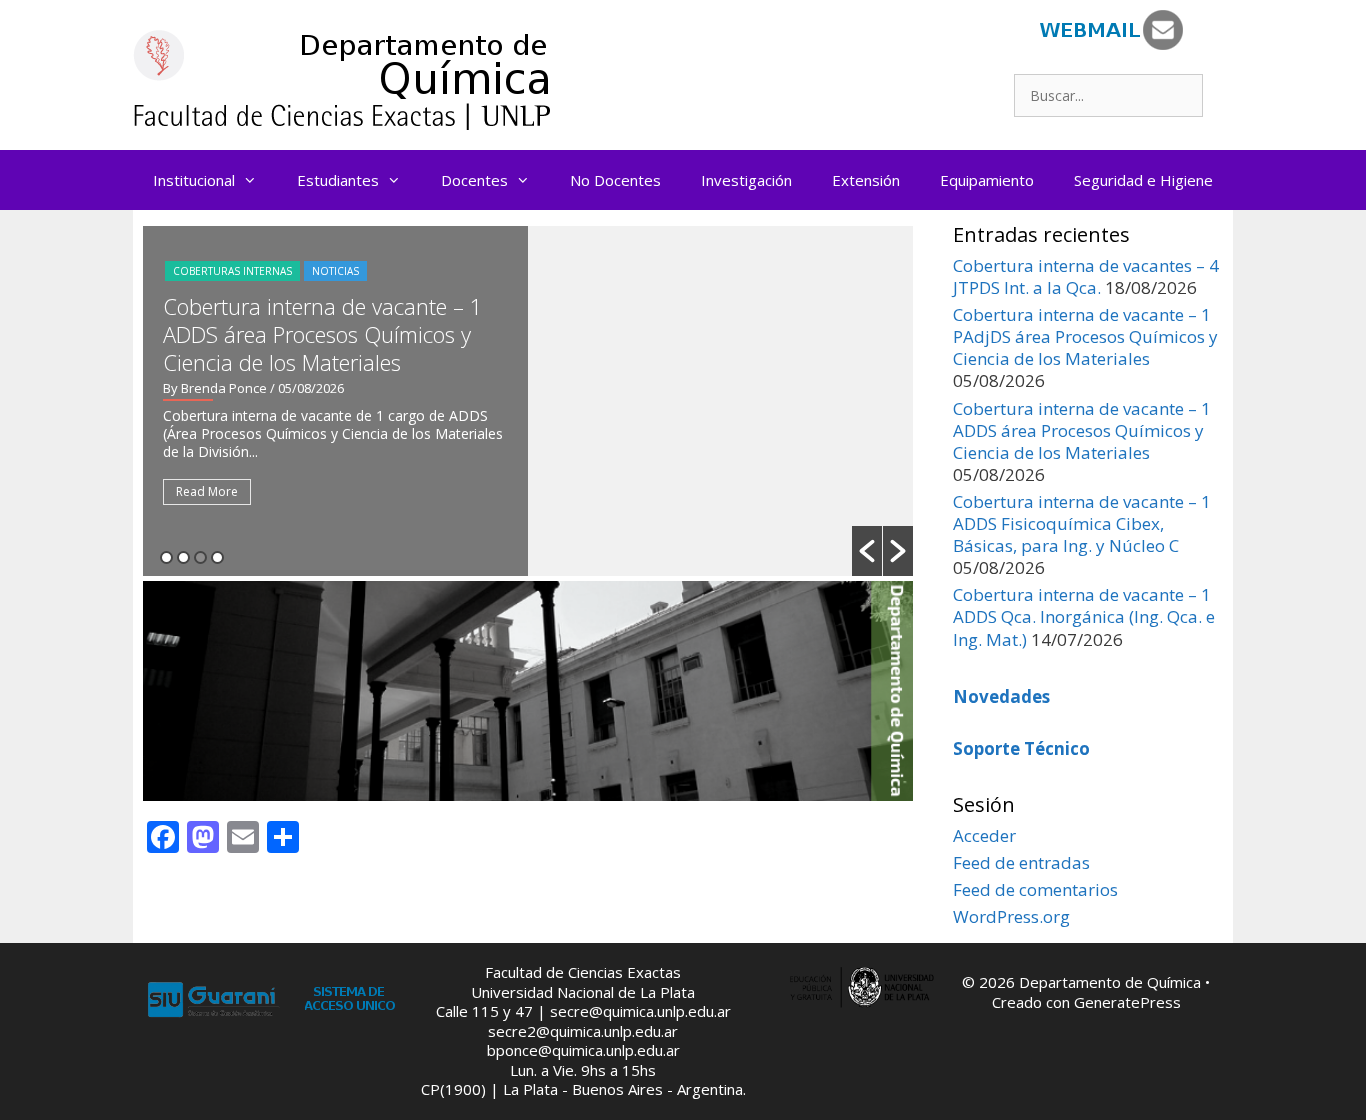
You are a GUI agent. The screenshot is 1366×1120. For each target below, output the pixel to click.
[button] (867, 551)
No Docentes (615, 180)
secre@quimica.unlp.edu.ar (640, 1011)
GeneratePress (1127, 1002)
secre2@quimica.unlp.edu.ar (583, 1031)
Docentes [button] (474, 180)
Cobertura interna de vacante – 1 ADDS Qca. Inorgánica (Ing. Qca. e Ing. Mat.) (1084, 616)
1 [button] (166, 557)
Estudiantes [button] (338, 180)
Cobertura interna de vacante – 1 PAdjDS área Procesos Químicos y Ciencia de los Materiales (1085, 336)
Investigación (746, 180)
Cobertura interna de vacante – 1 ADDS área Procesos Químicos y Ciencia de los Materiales (323, 334)
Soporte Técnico (1021, 748)
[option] (528, 401)
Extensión (866, 180)
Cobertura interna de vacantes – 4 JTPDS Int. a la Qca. (1086, 276)
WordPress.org (1011, 916)
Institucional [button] (194, 180)
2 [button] (183, 557)
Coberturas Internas (232, 271)
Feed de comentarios (1035, 889)
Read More (207, 491)
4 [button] (217, 557)
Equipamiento (987, 180)
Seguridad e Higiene (1143, 180)
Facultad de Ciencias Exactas (583, 972)
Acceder (984, 835)
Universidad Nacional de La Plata (583, 992)
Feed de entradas (1021, 862)
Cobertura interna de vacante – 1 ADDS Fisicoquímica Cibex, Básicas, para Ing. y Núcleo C (1082, 523)
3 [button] (200, 557)
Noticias (335, 271)
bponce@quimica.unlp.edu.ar (583, 1050)
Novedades (1001, 696)
